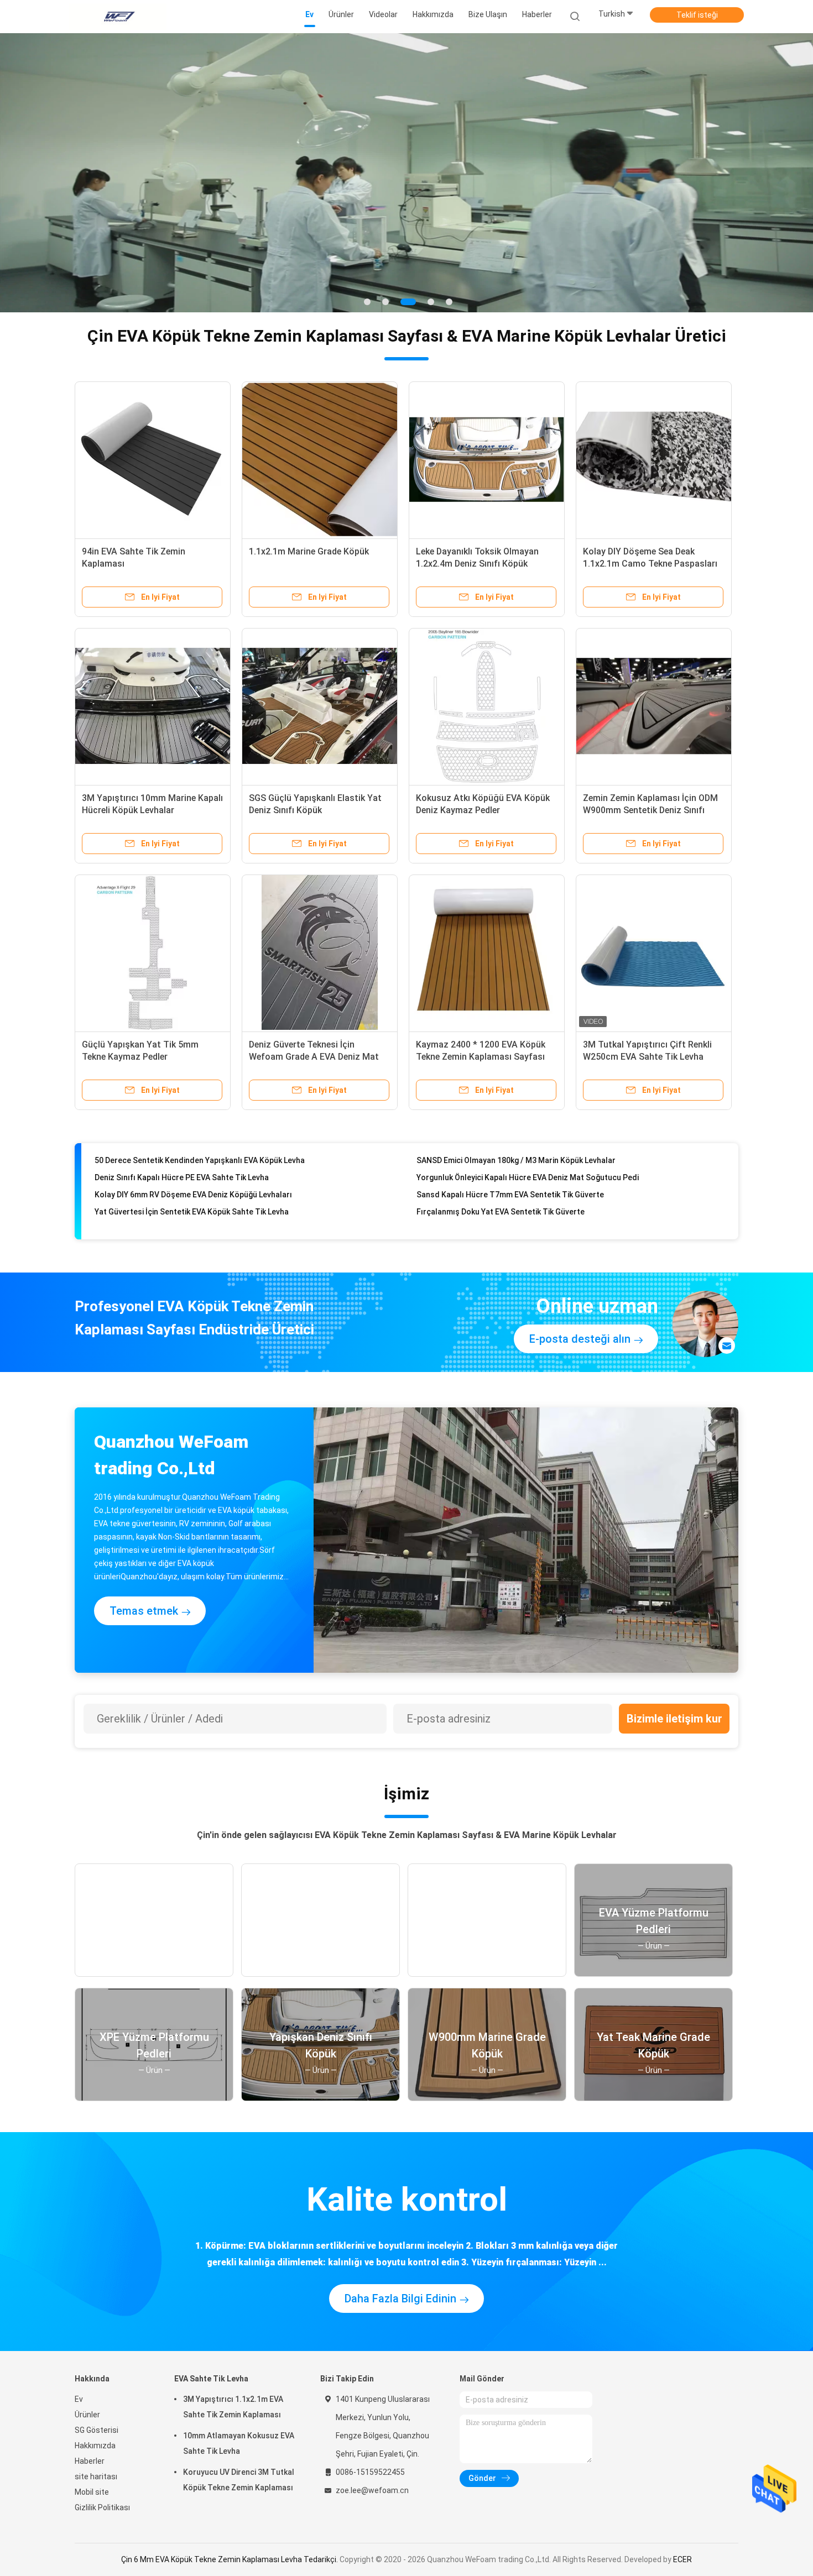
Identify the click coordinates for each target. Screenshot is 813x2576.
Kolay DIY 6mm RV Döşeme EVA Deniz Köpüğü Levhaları (193, 1167)
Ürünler (87, 2415)
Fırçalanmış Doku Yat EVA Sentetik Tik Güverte (501, 1185)
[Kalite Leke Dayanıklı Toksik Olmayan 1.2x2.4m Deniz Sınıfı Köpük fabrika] (487, 459)
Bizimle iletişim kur (674, 1719)
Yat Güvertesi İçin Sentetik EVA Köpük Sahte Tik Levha (192, 1185)
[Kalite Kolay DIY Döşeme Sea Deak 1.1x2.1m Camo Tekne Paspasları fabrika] (654, 459)
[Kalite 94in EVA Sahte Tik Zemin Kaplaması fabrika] (153, 459)
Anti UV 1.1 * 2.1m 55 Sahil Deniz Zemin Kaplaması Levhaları (523, 1202)
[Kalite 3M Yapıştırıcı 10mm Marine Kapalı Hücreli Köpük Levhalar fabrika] (153, 706)
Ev (79, 2399)
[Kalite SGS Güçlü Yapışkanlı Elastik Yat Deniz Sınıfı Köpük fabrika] (320, 706)
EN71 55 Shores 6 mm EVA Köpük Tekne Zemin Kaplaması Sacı (206, 1219)
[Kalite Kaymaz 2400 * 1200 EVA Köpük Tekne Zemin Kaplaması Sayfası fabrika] (487, 952)
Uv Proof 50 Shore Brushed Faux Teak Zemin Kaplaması (517, 1219)
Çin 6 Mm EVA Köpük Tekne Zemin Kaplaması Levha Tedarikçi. (230, 2559)
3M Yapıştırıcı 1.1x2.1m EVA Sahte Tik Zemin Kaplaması (233, 2407)
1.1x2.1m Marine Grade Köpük (309, 551)
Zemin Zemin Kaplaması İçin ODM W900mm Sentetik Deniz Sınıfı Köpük (650, 810)
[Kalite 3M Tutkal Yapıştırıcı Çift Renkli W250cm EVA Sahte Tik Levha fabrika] (654, 952)
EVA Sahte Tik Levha (211, 2379)
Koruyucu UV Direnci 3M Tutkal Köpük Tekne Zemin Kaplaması (239, 2480)
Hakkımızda (95, 2446)
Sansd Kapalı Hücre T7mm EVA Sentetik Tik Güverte (510, 1167)
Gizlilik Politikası (102, 2507)
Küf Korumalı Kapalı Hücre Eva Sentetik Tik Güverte (187, 1202)
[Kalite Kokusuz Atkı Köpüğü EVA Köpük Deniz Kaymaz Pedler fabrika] (487, 706)
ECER (682, 2559)
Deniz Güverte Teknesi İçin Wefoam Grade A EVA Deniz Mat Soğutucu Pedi (314, 1057)
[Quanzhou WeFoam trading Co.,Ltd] (118, 17)
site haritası (96, 2476)
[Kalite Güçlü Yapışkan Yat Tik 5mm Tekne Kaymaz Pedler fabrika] (153, 952)
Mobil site (92, 2492)
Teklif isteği (697, 15)
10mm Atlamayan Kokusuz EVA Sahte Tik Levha (239, 2443)
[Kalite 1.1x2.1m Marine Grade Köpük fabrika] (320, 459)
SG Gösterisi (97, 2430)
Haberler (90, 2461)
